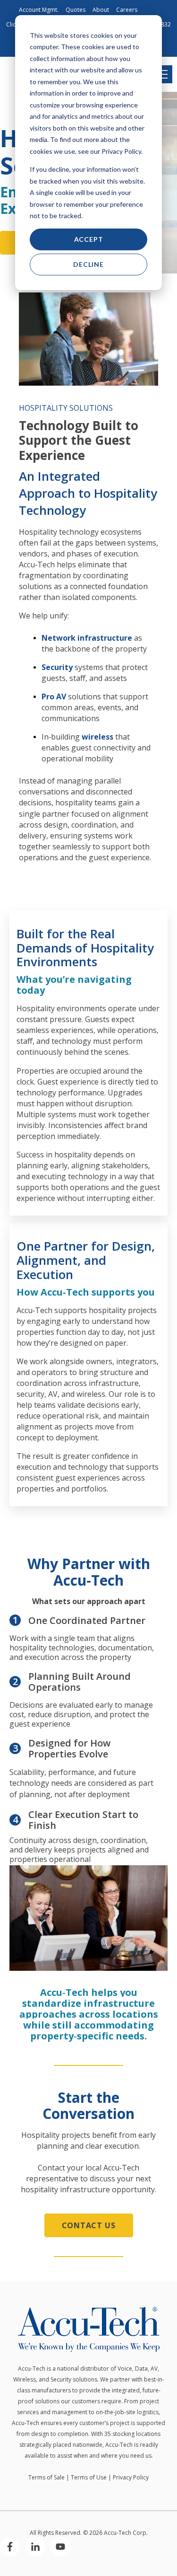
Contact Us (89, 2225)
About (101, 10)
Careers (127, 10)
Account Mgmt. (39, 10)
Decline (88, 264)
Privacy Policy (131, 2477)
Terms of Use (89, 2477)
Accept (89, 239)
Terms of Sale (46, 2477)
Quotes (76, 10)
